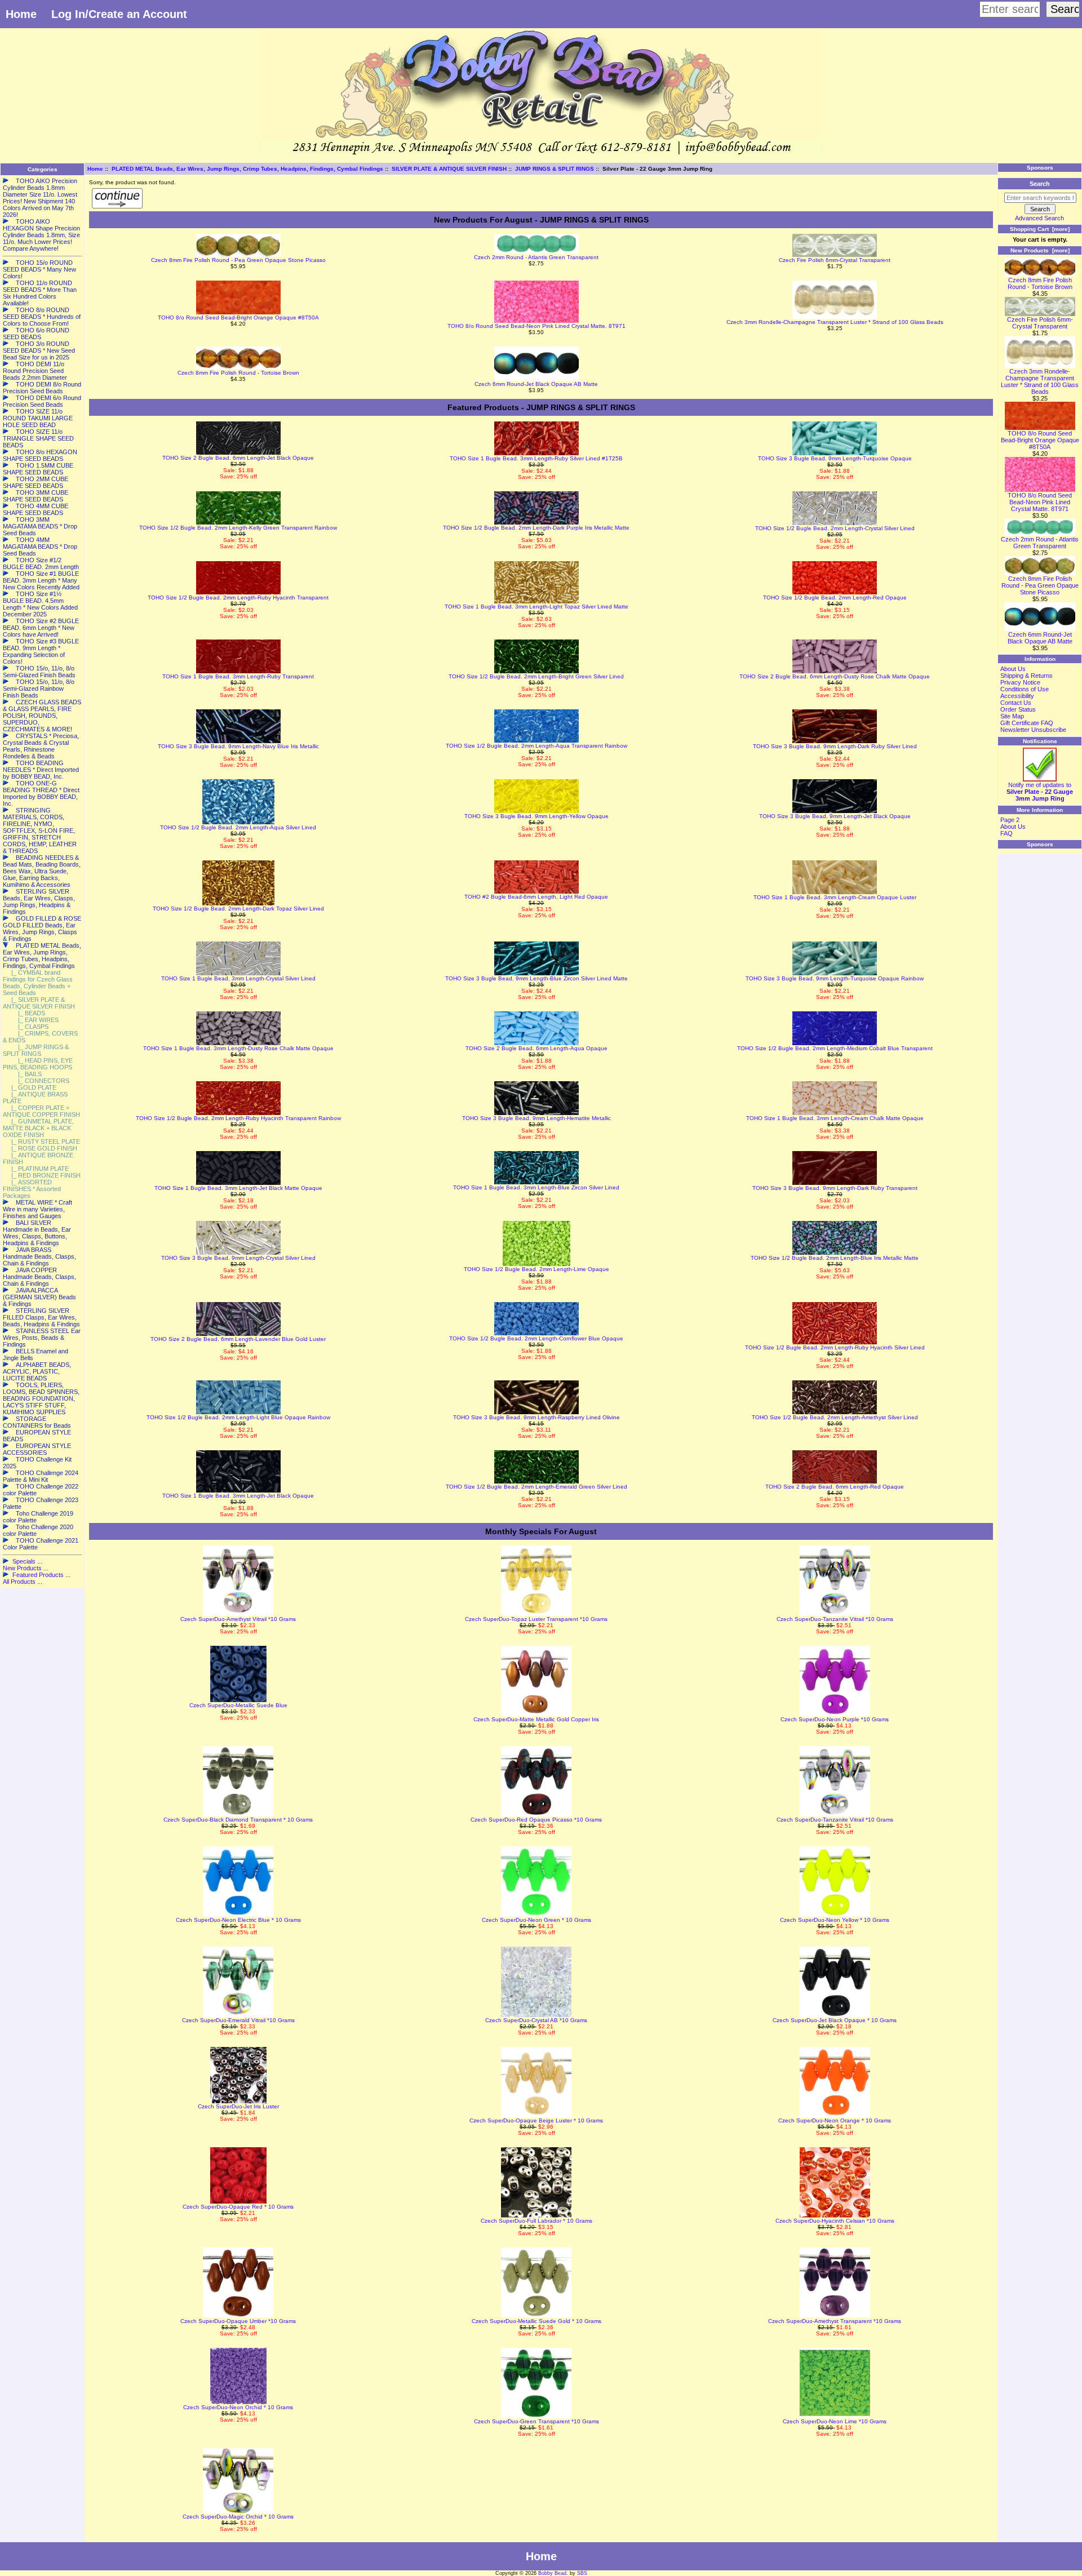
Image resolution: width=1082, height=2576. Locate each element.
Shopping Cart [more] (1040, 229)
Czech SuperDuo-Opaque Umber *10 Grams (238, 2321)
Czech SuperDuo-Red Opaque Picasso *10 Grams (536, 1820)
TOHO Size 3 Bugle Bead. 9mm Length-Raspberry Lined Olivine (536, 1417)
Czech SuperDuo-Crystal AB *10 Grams (536, 2020)
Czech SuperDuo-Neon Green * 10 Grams (536, 1920)
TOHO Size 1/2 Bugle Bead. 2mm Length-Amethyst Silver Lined (835, 1417)
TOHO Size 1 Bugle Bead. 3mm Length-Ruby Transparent (238, 676)
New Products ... (26, 1568)
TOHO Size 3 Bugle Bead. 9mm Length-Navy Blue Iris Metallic (238, 746)
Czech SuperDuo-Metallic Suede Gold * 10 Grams (536, 2321)
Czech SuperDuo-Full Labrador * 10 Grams (536, 2221)
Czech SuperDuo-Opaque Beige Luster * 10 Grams (536, 2120)
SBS (582, 2573)
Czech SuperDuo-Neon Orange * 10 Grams (835, 2120)
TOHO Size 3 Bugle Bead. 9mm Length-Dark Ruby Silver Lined (835, 746)
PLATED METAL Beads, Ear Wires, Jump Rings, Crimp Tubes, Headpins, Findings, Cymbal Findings (247, 169)
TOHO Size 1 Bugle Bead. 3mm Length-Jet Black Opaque (238, 1496)
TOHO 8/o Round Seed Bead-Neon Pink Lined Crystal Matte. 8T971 (536, 326)
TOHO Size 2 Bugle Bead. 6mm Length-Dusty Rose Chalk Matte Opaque (835, 676)
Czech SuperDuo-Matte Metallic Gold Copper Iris (536, 1719)
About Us (1013, 669)
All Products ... (23, 1582)
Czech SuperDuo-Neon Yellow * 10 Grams (835, 1920)
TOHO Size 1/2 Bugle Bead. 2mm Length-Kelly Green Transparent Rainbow (238, 528)
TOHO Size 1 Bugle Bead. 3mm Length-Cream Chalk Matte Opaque (835, 1118)
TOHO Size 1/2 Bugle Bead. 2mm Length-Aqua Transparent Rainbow (536, 746)
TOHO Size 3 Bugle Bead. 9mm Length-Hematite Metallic (536, 1118)
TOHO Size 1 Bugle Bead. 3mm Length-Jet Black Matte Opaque (238, 1188)
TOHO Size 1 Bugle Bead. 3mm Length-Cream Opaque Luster (835, 897)
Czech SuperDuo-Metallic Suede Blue (238, 1705)
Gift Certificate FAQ (1027, 723)
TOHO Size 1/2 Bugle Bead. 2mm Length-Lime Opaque (536, 1269)
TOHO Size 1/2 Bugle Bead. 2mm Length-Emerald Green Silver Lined (536, 1487)
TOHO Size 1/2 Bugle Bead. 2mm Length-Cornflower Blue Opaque (536, 1338)
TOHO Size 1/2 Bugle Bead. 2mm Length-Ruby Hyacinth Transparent (238, 598)
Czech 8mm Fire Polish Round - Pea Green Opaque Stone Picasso (238, 260)
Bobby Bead (552, 2573)
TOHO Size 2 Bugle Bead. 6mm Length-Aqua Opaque (536, 1048)
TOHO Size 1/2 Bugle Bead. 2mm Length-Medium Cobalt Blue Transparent (835, 1048)
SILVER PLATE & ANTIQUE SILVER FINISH (449, 169)
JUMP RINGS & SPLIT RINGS (555, 169)
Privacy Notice (1020, 682)
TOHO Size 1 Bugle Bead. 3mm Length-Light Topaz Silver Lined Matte (536, 607)
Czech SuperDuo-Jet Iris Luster (238, 2106)
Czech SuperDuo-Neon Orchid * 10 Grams (238, 2407)
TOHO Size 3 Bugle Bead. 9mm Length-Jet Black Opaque (835, 816)
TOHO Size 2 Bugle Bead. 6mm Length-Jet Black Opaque (238, 458)
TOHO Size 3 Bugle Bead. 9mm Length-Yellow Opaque (536, 816)
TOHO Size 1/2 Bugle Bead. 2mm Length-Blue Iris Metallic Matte (835, 1258)
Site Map (1012, 716)
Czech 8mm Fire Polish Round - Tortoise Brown (238, 373)
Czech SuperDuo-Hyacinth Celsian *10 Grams (835, 2221)
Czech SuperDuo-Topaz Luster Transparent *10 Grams (536, 1619)
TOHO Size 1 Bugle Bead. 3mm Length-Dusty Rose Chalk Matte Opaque (238, 1048)
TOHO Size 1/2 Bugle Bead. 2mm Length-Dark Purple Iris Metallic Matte (536, 528)
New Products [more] (1040, 250)
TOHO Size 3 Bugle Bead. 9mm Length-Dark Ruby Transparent (835, 1188)
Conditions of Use (1025, 689)
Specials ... (27, 1561)
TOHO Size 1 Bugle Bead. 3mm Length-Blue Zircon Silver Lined (536, 1187)
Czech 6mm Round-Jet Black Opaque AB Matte (536, 384)
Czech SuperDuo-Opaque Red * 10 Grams (238, 2207)
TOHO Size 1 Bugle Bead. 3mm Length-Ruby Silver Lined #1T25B (536, 458)
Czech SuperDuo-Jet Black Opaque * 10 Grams (835, 2020)
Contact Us (1016, 703)
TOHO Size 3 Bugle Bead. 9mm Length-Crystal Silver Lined (238, 1258)
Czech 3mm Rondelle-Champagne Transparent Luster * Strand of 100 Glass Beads (835, 322)
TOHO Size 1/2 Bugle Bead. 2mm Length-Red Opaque (835, 598)
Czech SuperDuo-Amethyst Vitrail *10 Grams (238, 1619)
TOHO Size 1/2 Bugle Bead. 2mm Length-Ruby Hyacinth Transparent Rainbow (238, 1118)
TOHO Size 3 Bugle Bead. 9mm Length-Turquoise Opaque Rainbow (835, 978)
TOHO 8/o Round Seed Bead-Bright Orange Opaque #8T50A (238, 317)
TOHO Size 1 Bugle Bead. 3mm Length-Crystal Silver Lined (238, 978)
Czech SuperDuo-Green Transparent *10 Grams (536, 2421)
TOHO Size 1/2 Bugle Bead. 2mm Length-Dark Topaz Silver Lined (238, 909)
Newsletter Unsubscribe (1033, 730)
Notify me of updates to (1040, 792)
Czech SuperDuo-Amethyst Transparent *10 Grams (835, 2321)
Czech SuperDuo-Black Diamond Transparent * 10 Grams (238, 1820)
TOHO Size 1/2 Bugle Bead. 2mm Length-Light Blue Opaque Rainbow (238, 1417)
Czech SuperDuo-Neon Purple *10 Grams (835, 1719)
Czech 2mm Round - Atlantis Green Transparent (536, 257)
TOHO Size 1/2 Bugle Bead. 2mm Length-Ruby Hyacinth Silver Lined (835, 1347)
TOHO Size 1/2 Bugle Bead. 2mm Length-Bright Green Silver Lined (536, 676)
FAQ (1006, 833)
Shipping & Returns (1026, 676)
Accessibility (1017, 696)
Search (1040, 184)
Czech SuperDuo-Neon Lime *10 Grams (835, 2421)
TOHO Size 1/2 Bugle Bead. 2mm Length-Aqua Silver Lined (238, 827)
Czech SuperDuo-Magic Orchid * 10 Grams (238, 2517)
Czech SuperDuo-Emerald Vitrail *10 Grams (238, 2020)
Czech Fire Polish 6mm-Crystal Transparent (835, 260)
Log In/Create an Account (119, 14)
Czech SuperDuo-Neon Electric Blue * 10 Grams (238, 1920)
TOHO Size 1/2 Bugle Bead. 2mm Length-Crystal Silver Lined (835, 528)
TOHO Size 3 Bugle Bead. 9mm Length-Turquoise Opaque (835, 458)
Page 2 (1010, 820)
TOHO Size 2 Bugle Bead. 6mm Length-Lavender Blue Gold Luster (238, 1339)
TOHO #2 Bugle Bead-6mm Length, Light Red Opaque (536, 897)
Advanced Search (1039, 218)
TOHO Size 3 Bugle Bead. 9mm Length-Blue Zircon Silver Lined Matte (536, 978)
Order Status (1018, 709)
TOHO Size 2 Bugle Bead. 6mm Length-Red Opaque (835, 1487)
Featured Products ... (41, 1575)
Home (21, 14)
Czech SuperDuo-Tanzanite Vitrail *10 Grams (835, 1619)
